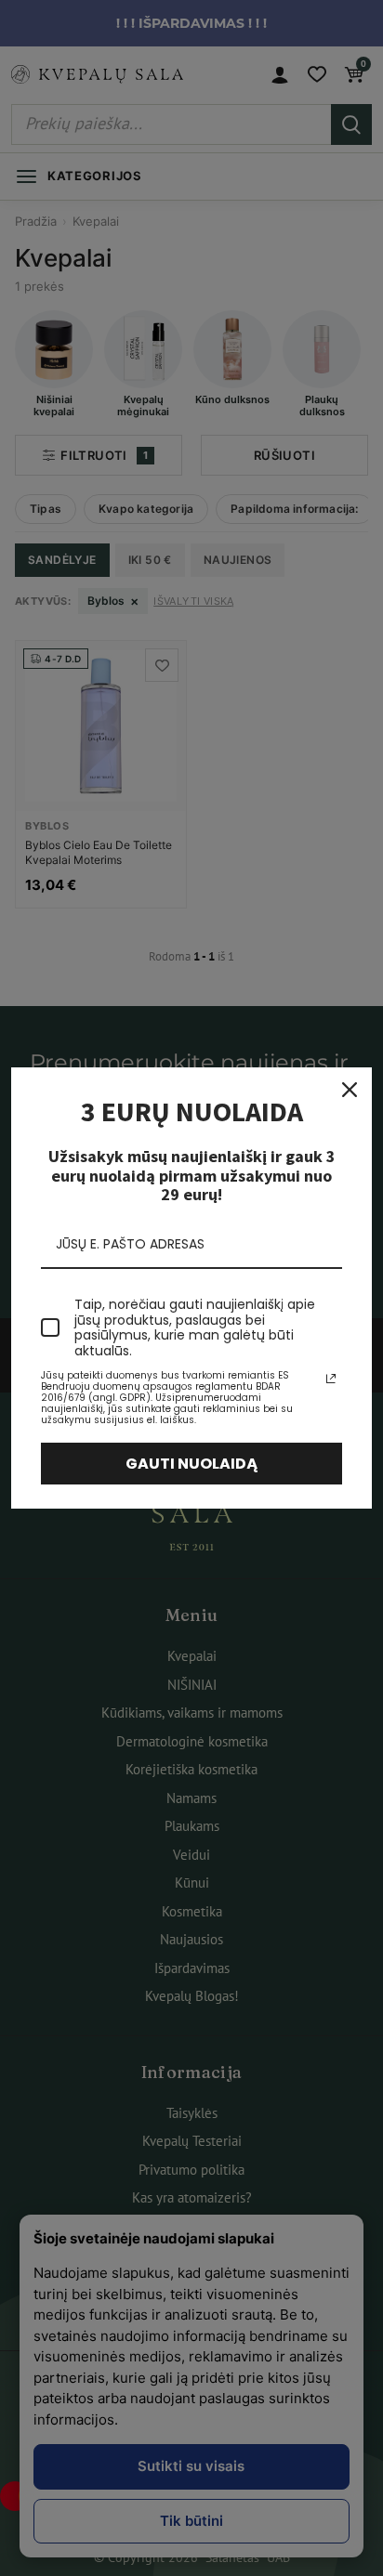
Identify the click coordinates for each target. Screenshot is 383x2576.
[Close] (350, 1090)
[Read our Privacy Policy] (331, 1379)
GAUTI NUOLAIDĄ (192, 1464)
